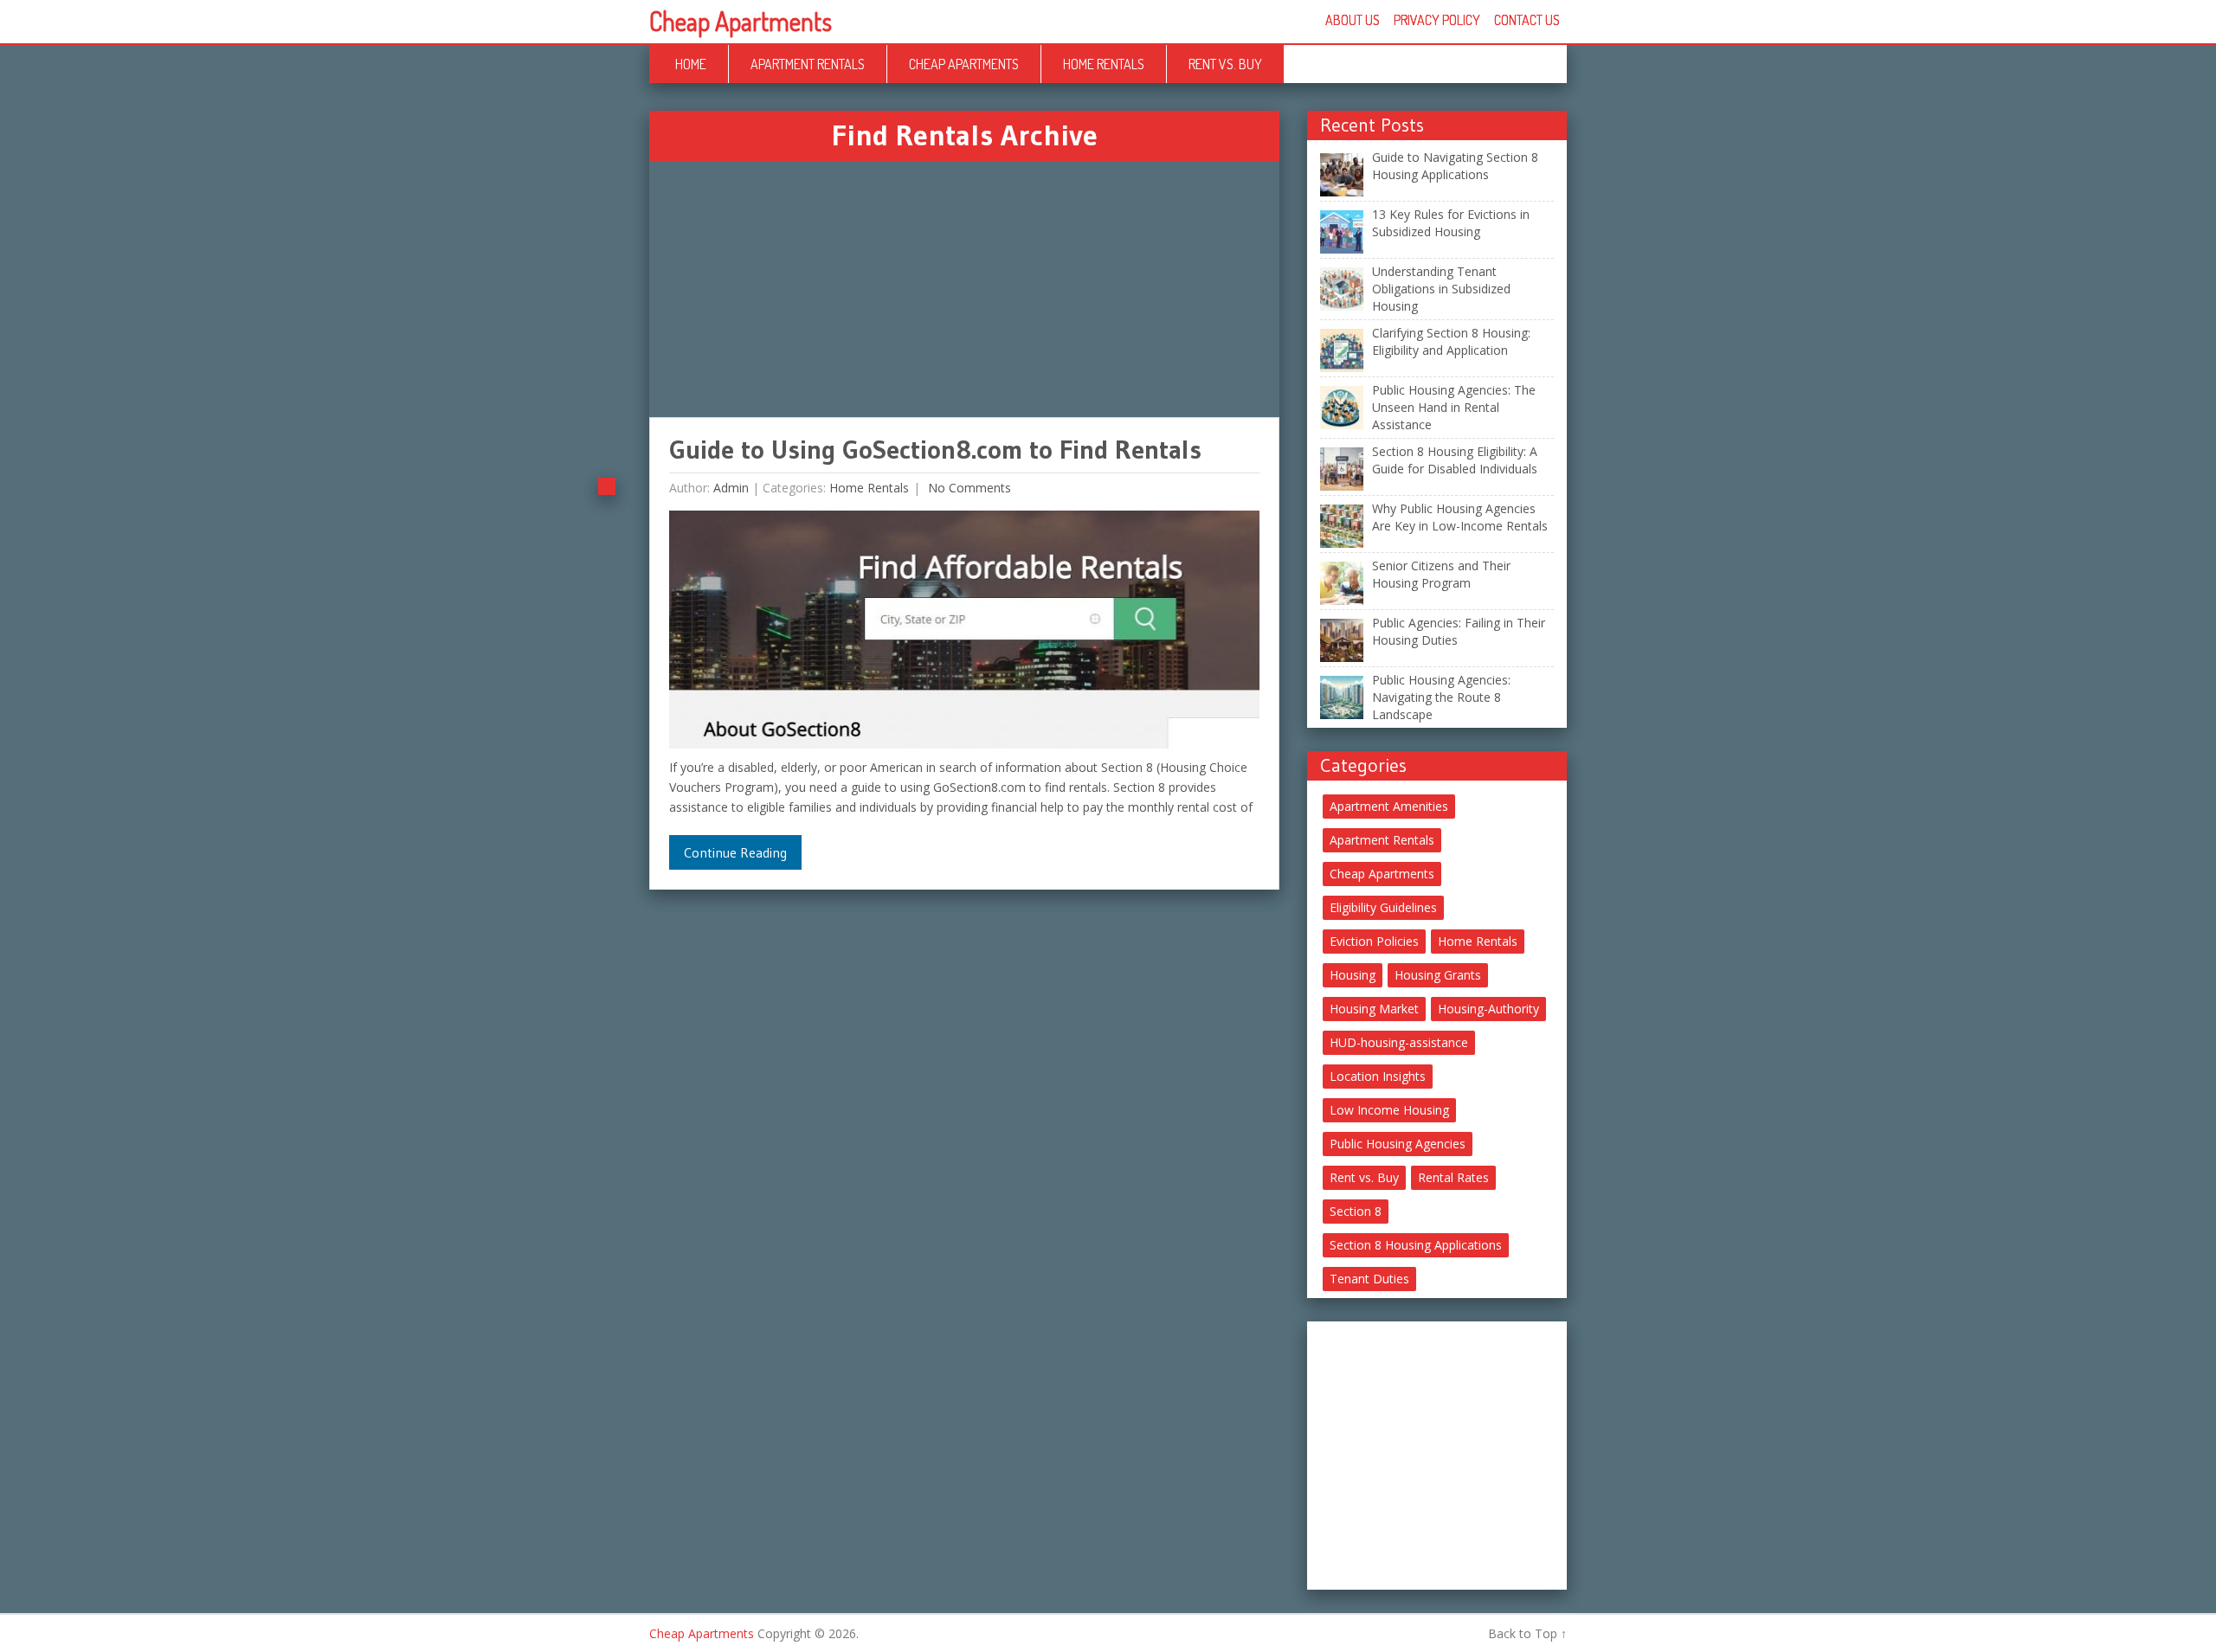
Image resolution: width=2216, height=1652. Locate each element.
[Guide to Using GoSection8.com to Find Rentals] (964, 634)
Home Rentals (1104, 64)
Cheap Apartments (741, 21)
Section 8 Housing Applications (1416, 1245)
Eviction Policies (1374, 941)
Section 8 (1356, 1211)
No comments (968, 488)
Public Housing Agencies (1398, 1144)
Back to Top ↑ (1527, 1633)
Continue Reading (735, 852)
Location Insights (1378, 1076)
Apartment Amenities (1389, 806)
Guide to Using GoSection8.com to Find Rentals (935, 450)
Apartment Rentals (808, 64)
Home (691, 64)
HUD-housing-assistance (1399, 1042)
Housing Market (1374, 1009)
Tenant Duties (1369, 1279)
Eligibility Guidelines (1383, 907)
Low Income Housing (1389, 1110)
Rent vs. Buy (1225, 64)
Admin (731, 488)
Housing (1353, 975)
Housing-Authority (1488, 1009)
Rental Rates (1453, 1177)
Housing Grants (1438, 975)
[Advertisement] (964, 289)
